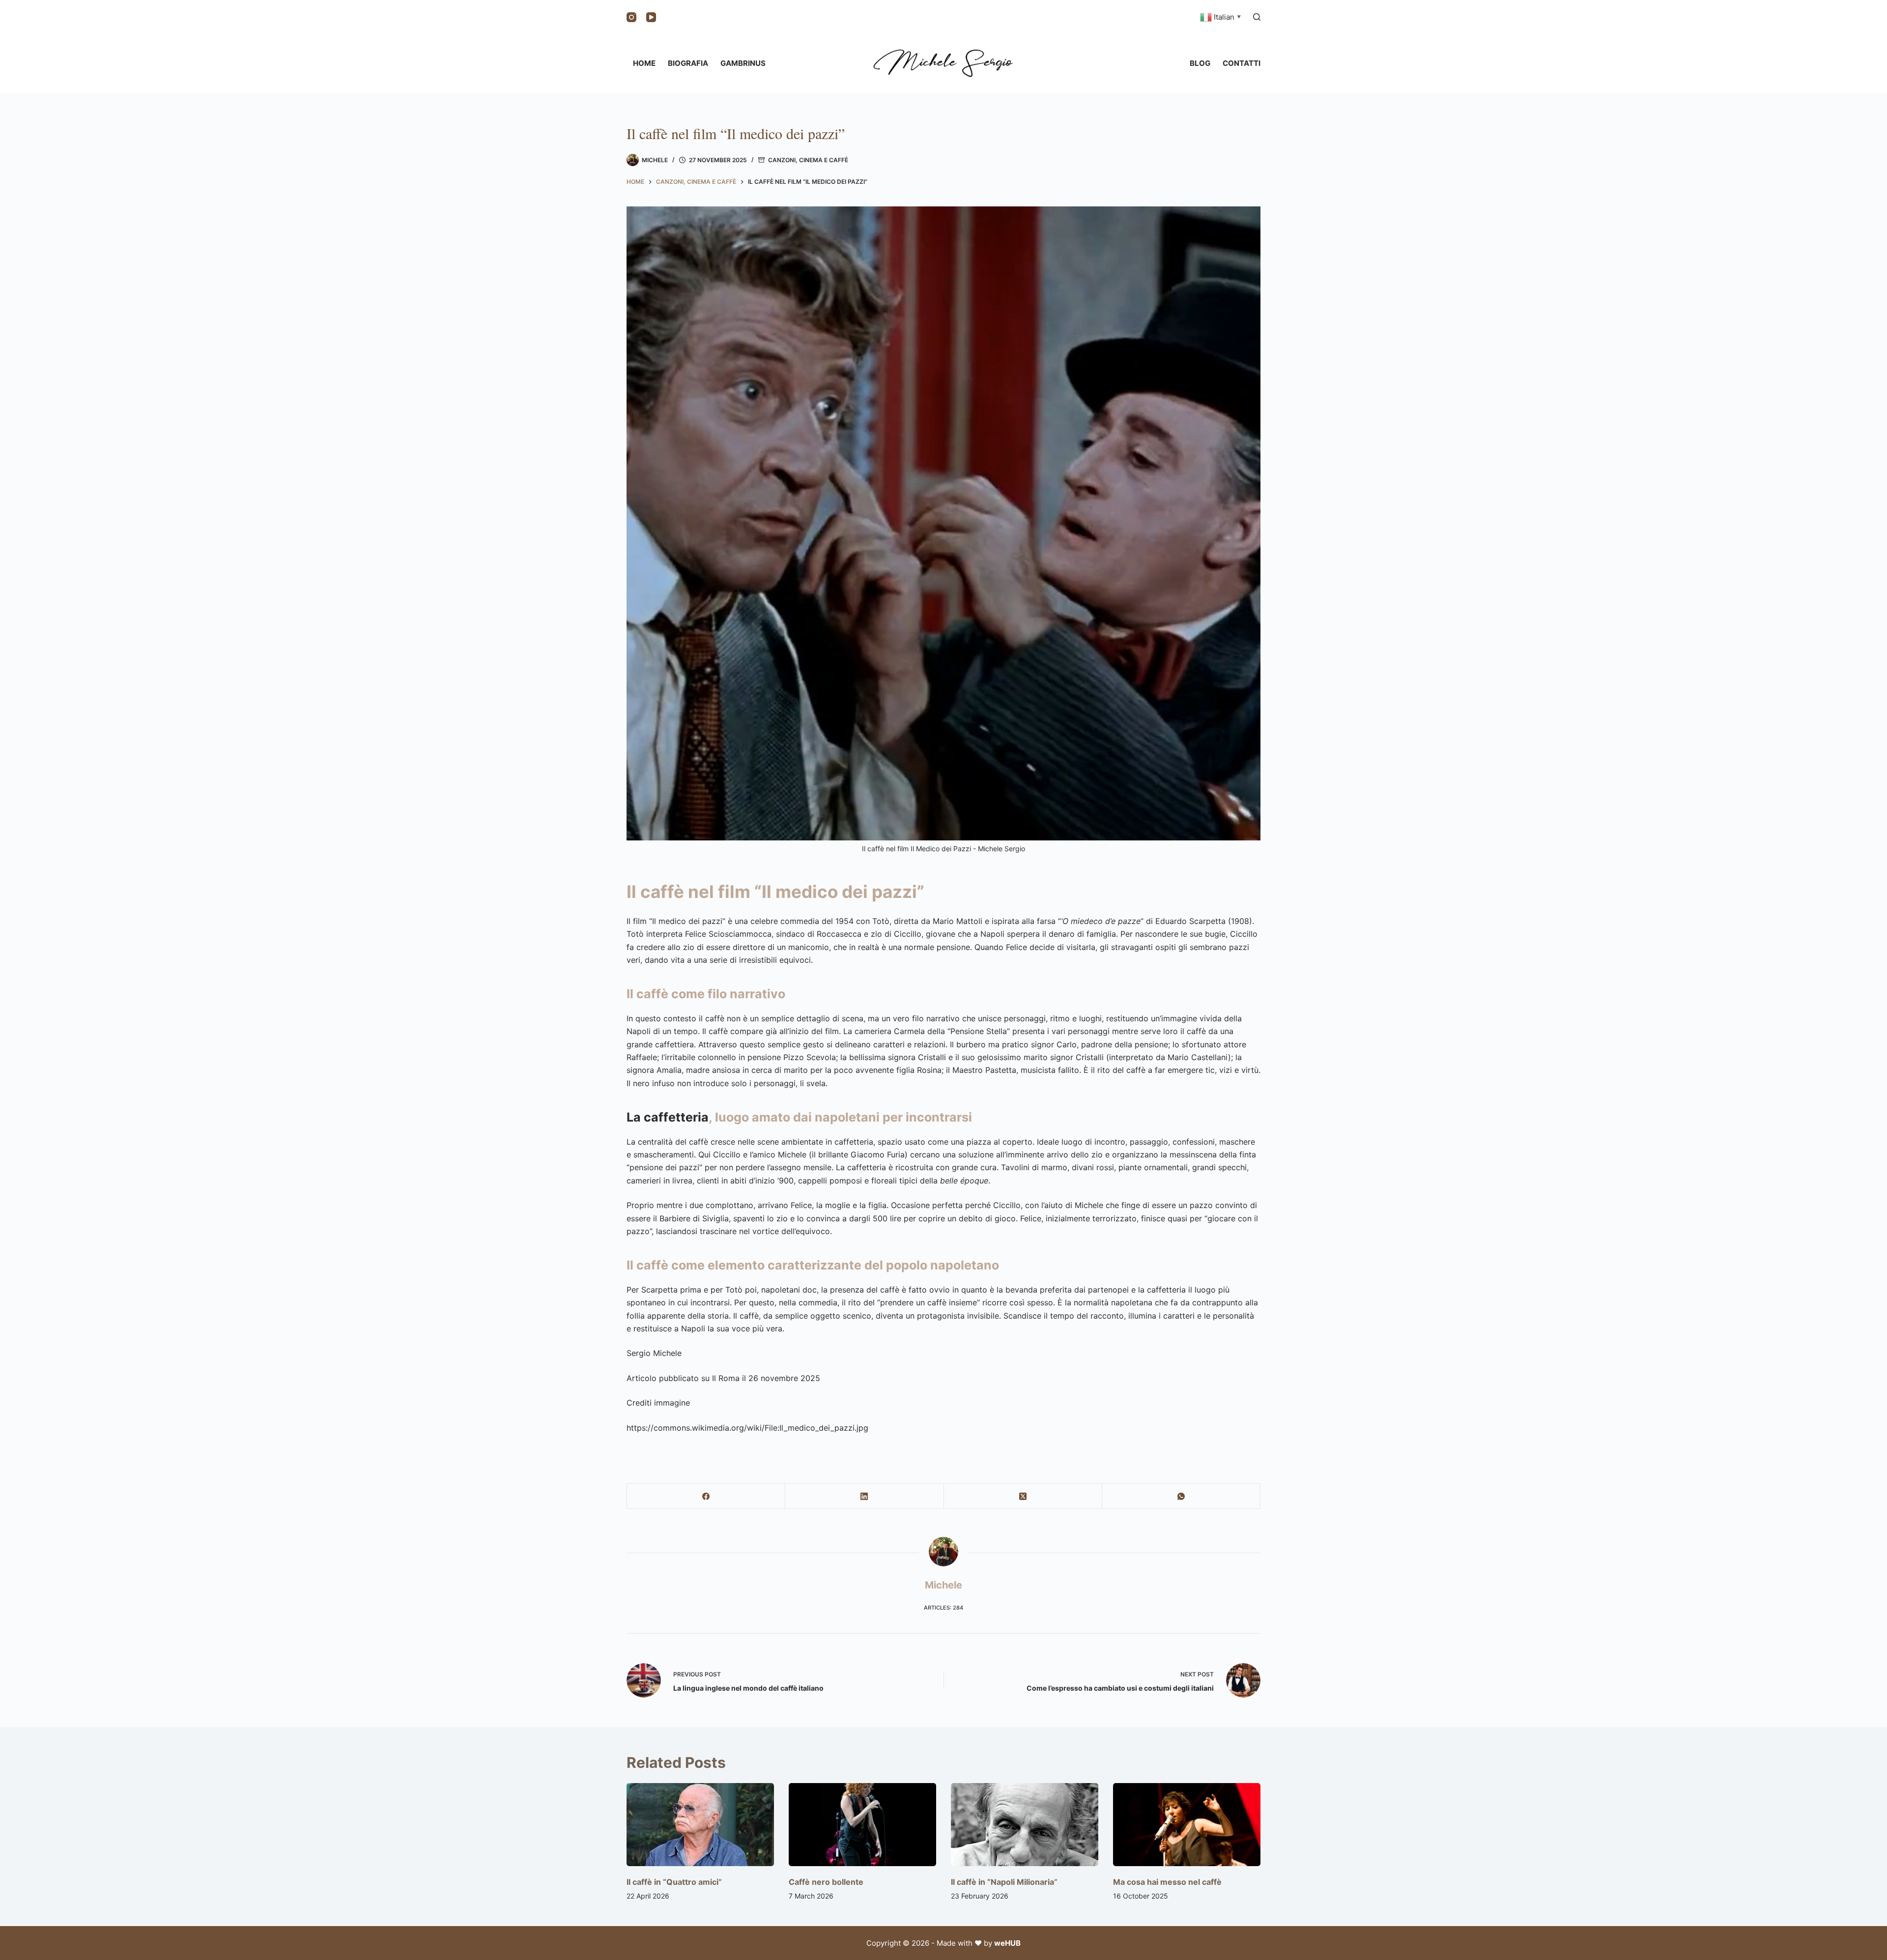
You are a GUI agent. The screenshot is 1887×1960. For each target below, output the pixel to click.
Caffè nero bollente (826, 1882)
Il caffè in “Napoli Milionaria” (1004, 1882)
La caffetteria (668, 1117)
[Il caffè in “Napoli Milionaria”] (1025, 1825)
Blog (1200, 63)
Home (644, 63)
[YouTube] (651, 17)
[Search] (1257, 17)
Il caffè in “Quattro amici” (674, 1882)
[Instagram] (631, 17)
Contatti (1242, 63)
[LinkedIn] (864, 1496)
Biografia (688, 63)
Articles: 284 (943, 1608)
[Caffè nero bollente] (862, 1825)
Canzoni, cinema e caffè (808, 160)
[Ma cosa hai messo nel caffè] (1187, 1825)
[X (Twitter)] (1023, 1496)
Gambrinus (743, 63)
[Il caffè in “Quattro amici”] (700, 1825)
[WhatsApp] (1181, 1496)
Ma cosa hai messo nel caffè (1167, 1882)
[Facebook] (706, 1496)
